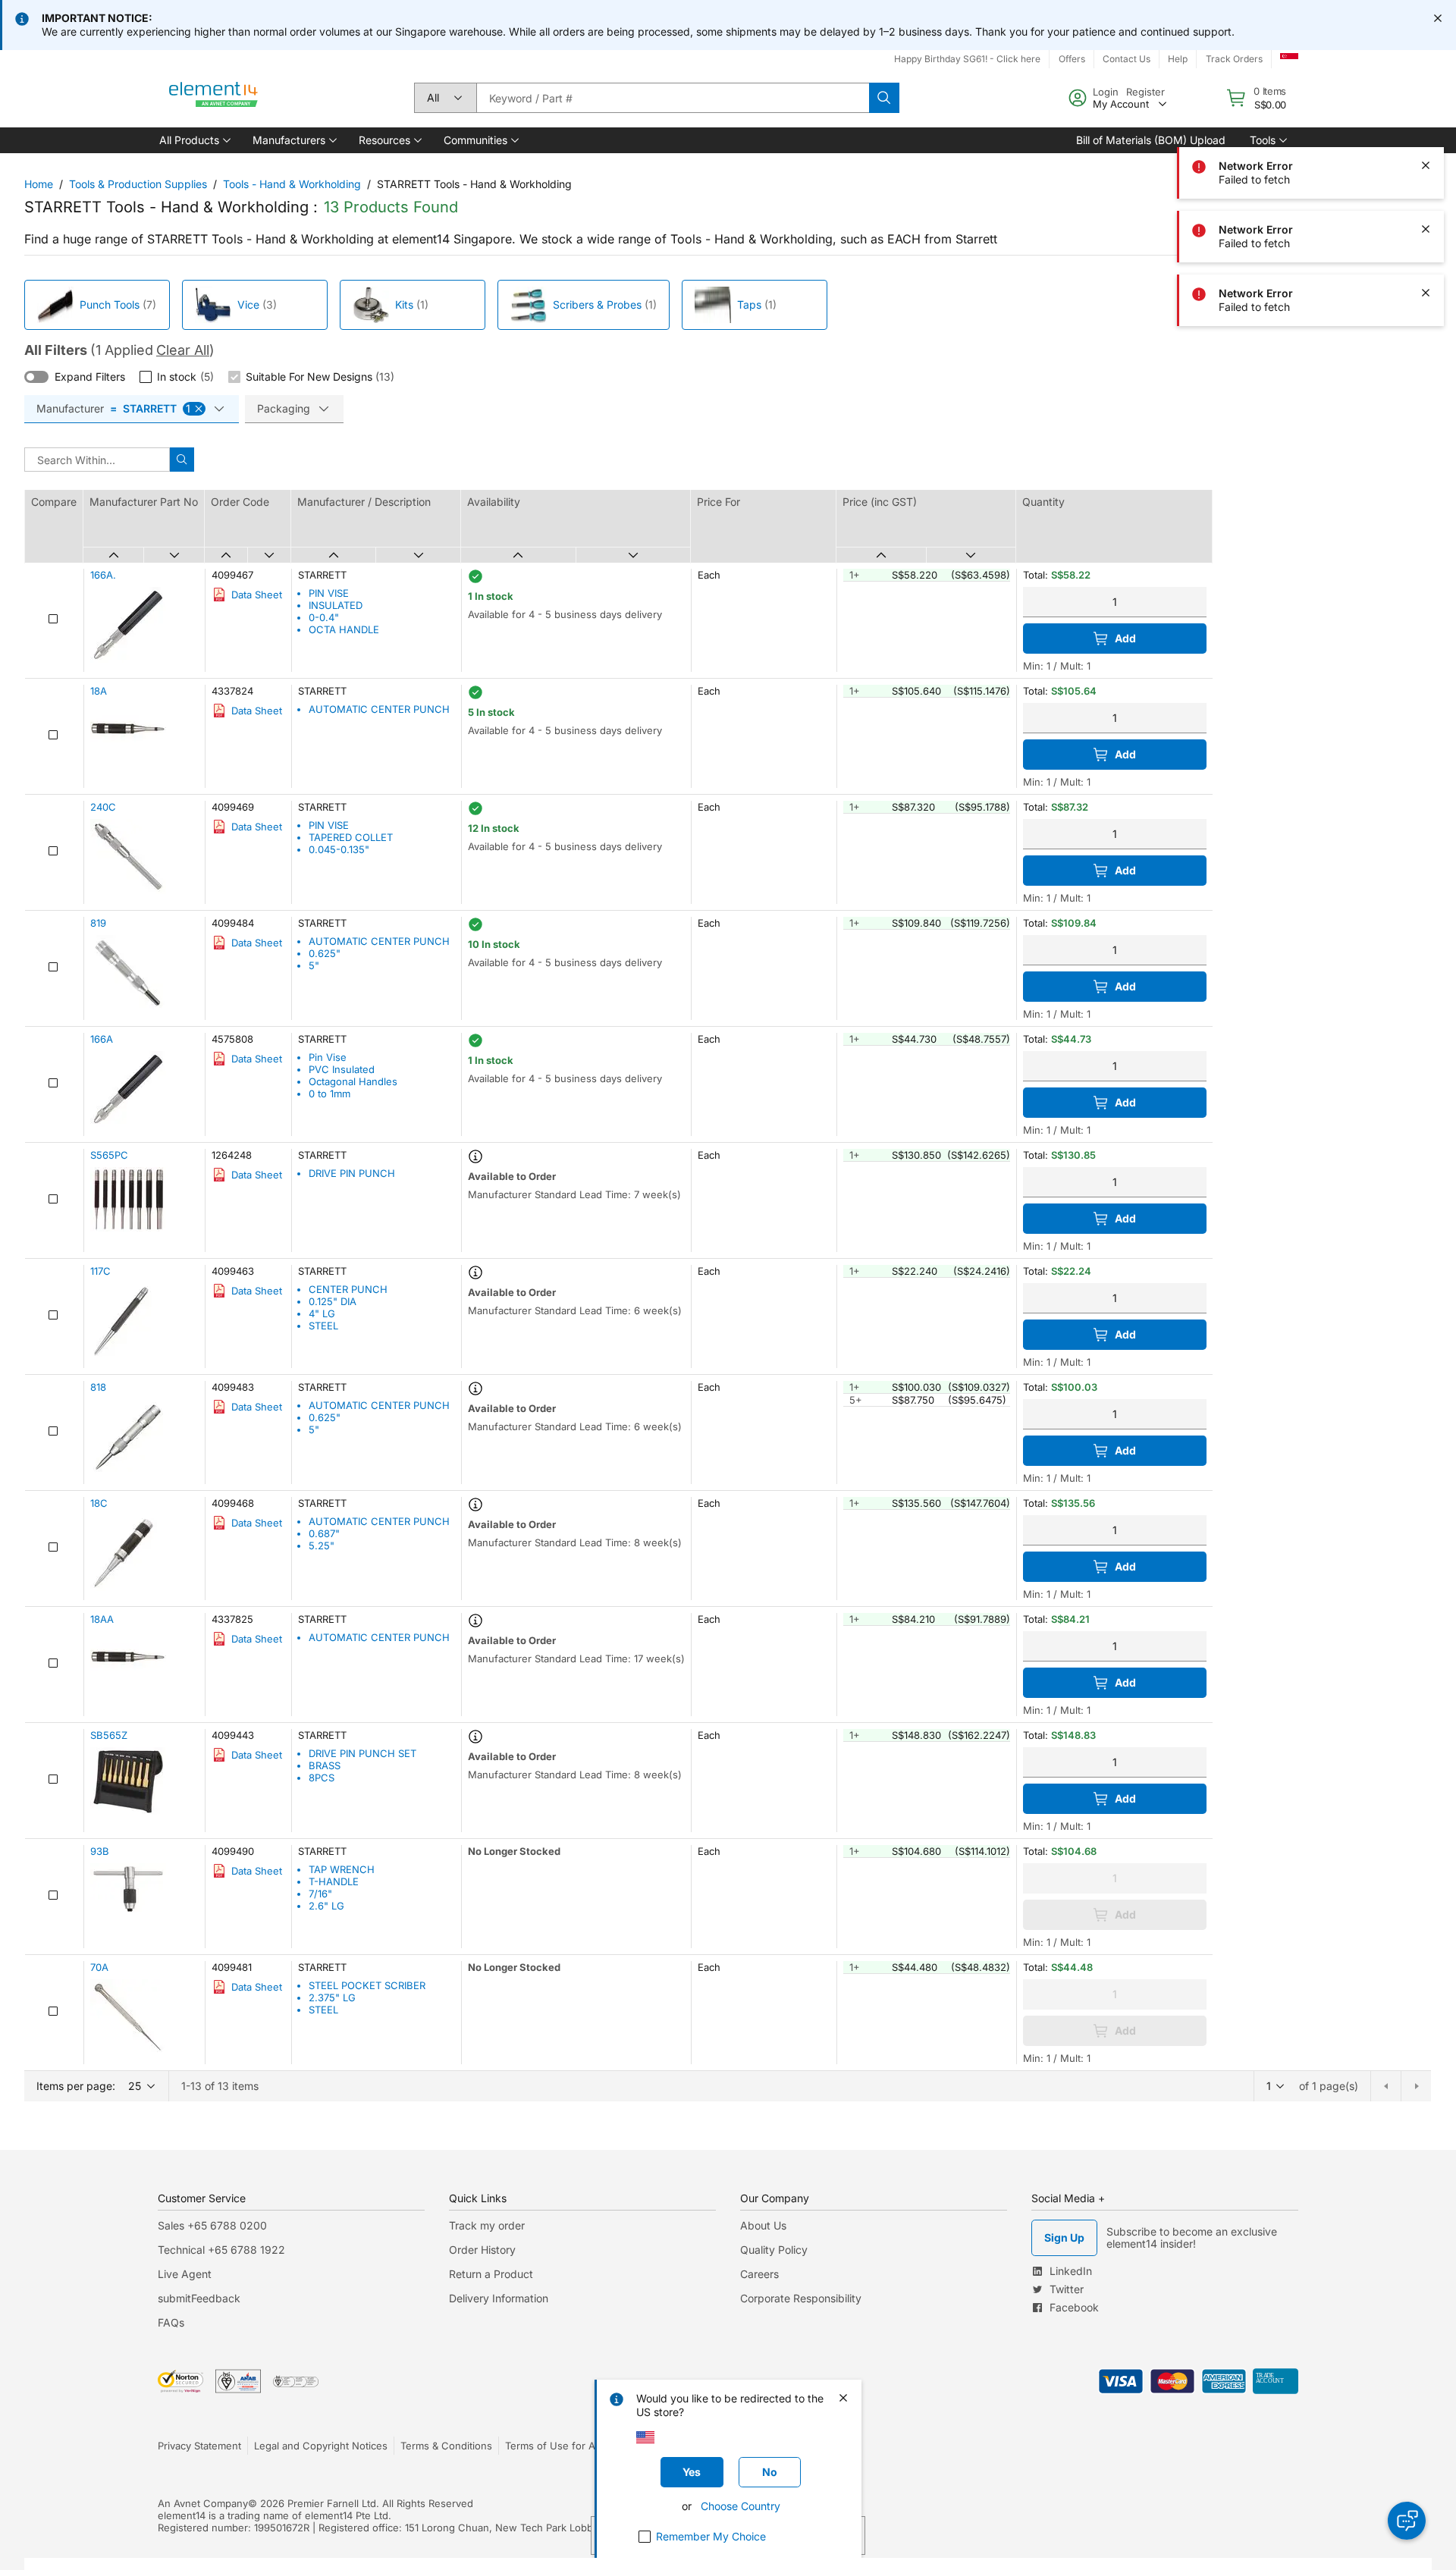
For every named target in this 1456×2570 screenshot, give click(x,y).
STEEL (323, 1326)
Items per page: (76, 2086)
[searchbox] (673, 98)
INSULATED (336, 605)
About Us (763, 2225)
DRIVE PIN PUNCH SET (362, 1753)
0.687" (324, 1533)
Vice (248, 304)
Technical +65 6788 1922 (221, 2250)
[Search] (884, 98)
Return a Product (491, 2274)
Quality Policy (774, 2250)
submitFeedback (199, 2298)
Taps (749, 304)
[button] (194, 140)
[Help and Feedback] (1407, 2521)
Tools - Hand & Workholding (292, 184)
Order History (482, 2250)
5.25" (322, 1545)
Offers (1072, 59)
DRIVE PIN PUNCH (352, 1173)
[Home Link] (214, 98)
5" (314, 965)
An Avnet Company (203, 2503)
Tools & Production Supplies (138, 184)
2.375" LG (332, 1997)
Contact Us (1127, 59)
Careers (759, 2274)
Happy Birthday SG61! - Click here (967, 59)
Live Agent (185, 2274)
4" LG (322, 1313)
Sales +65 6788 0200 (212, 2225)
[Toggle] (36, 377)
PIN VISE (329, 593)
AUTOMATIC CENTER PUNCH (379, 709)
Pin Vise (328, 1057)
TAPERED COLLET (351, 837)
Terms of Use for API (554, 2446)
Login (1106, 92)
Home (39, 184)
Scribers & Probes (597, 304)
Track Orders (1234, 59)
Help (1178, 59)
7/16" (320, 1894)
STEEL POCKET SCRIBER (367, 1985)
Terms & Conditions (446, 2446)
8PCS (322, 1778)
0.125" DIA (333, 1301)
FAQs (171, 2322)
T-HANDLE (334, 1881)
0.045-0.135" (339, 849)
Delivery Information (499, 2298)
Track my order (487, 2225)
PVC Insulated (342, 1069)
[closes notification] (1438, 18)
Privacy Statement (199, 2446)
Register (1145, 92)
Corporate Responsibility (801, 2298)
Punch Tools (110, 304)
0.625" (325, 953)
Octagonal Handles (353, 1081)
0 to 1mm (329, 1094)
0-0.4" (324, 617)
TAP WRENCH (342, 1869)
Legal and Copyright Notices (321, 2446)
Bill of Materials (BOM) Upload (1151, 140)
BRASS (325, 1765)
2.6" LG (326, 1906)
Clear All (183, 350)
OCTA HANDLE (344, 629)
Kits (404, 304)
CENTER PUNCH (348, 1289)
